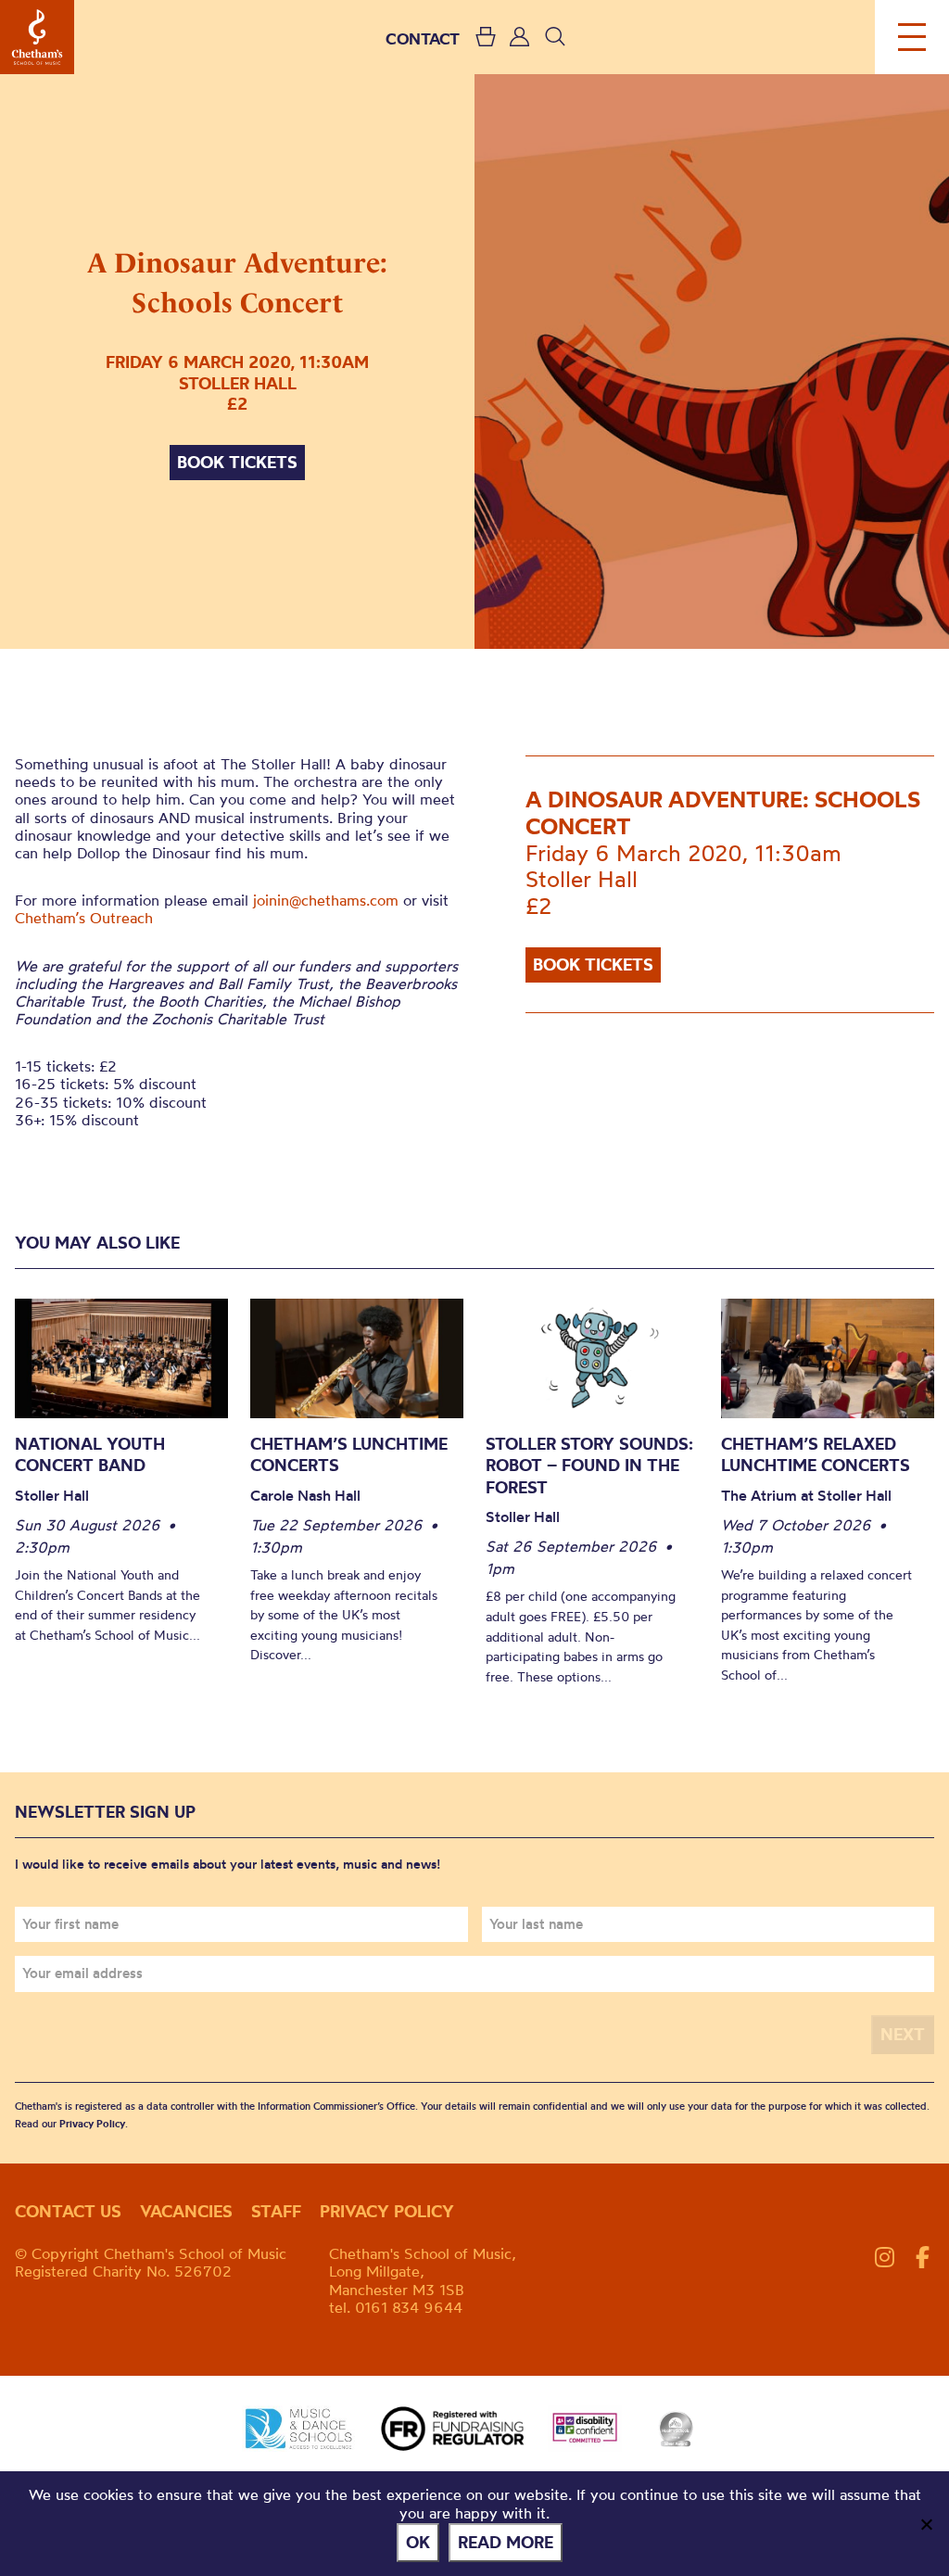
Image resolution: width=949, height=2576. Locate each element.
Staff (276, 2211)
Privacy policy (387, 2211)
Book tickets (237, 462)
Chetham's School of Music (37, 37)
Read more (506, 2542)
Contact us (68, 2211)
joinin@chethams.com (326, 900)
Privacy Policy (92, 2124)
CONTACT (423, 38)
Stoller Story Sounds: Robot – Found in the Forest (589, 1466)
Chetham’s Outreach (84, 918)
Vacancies (186, 2211)
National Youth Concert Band (90, 1455)
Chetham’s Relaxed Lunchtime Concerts (816, 1455)
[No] (926, 2524)
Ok (418, 2542)
